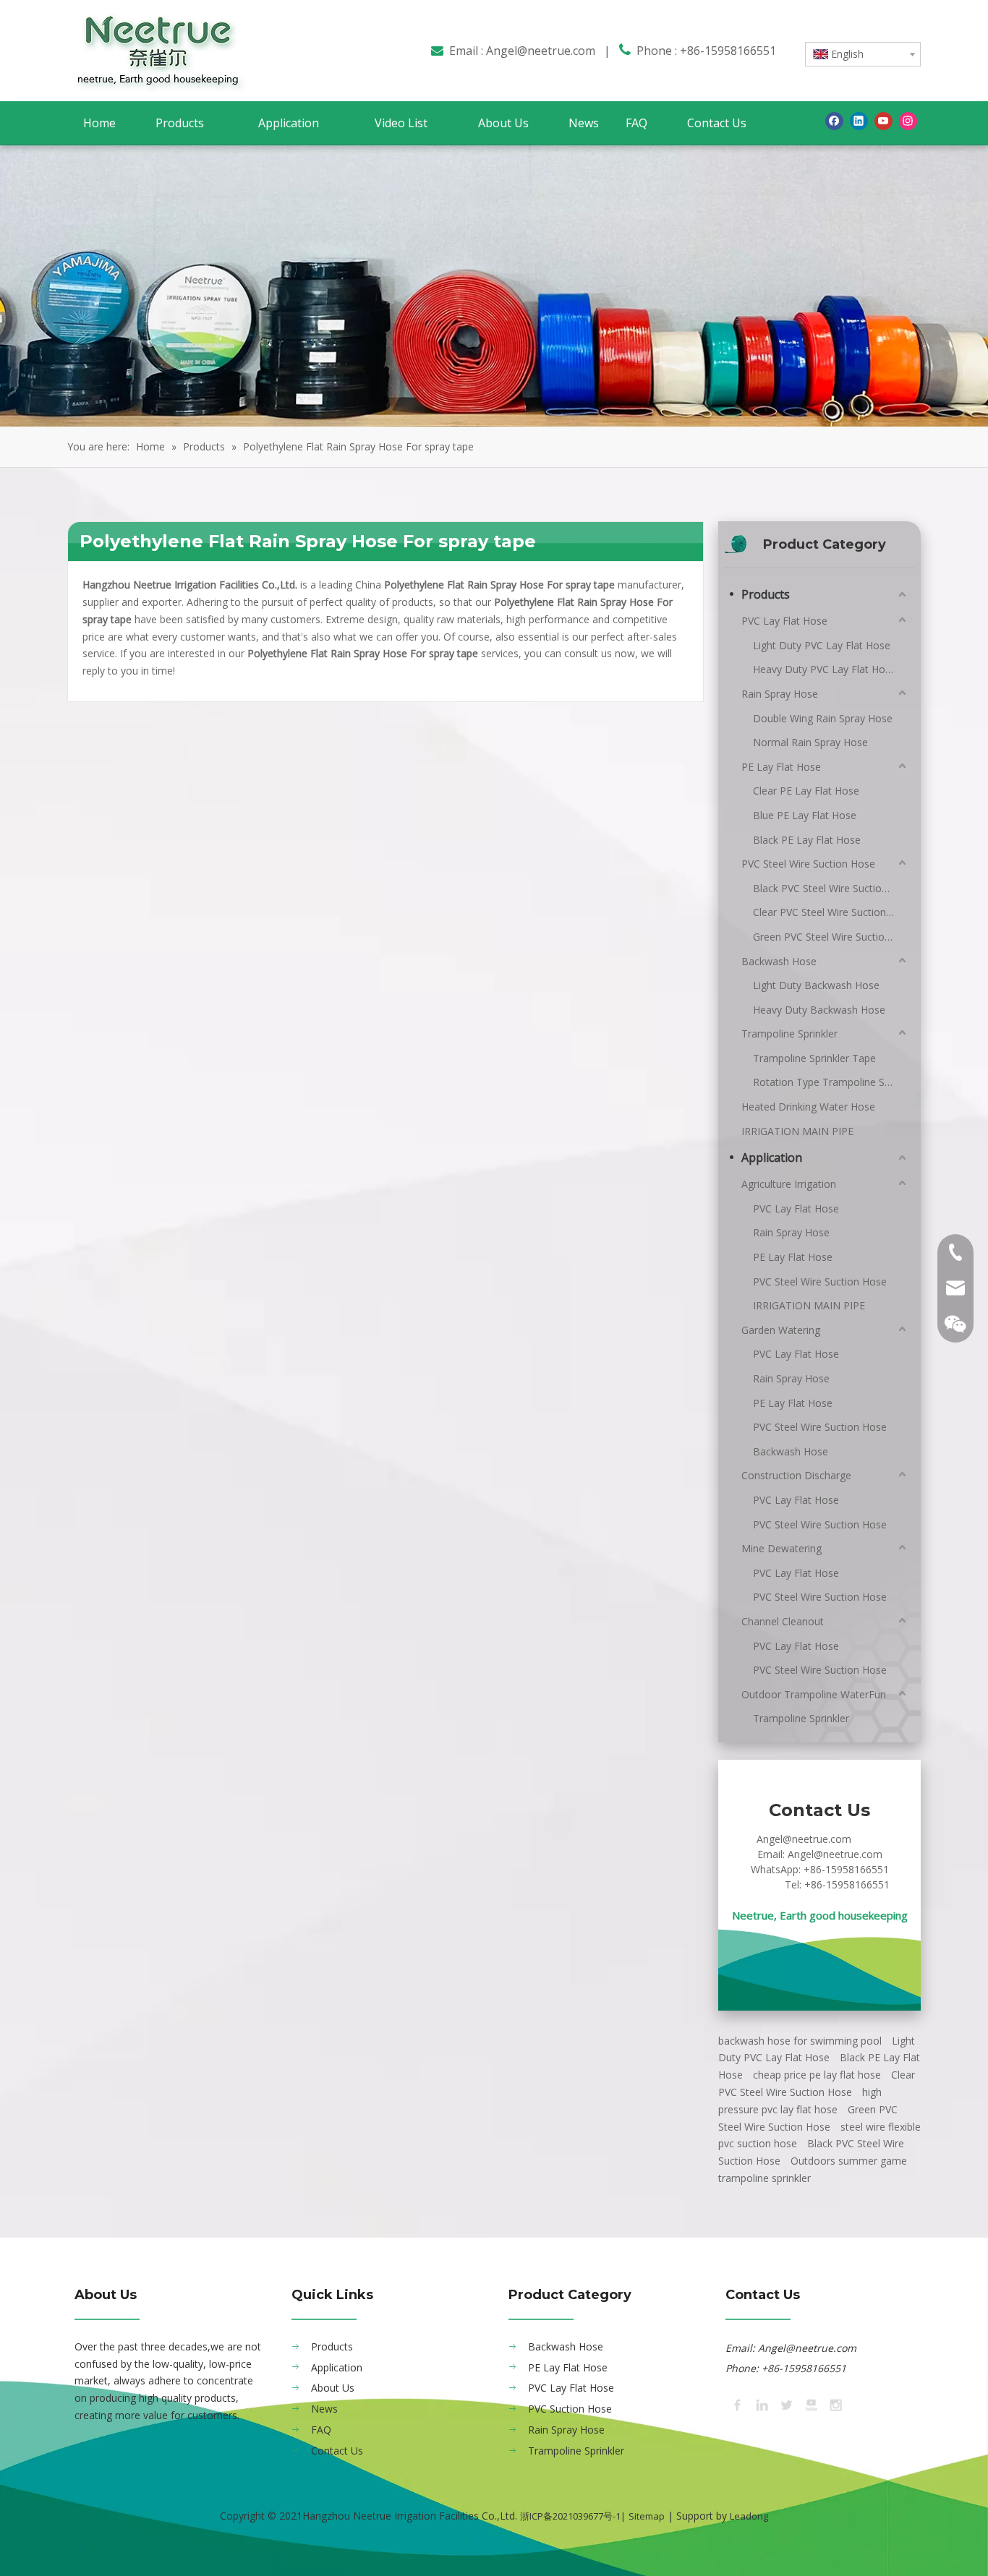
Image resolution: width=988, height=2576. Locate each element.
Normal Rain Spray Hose (810, 742)
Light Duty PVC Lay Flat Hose (822, 645)
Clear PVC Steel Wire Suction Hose (831, 912)
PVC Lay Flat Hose (784, 621)
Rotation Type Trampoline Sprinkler (831, 1082)
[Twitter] (785, 2404)
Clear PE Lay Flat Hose (806, 791)
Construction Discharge (796, 1475)
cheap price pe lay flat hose (817, 2075)
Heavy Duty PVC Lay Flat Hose (825, 669)
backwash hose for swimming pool (800, 2041)
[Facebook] (834, 121)
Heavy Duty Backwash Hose (819, 1010)
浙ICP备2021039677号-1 (570, 2516)
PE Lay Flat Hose (781, 767)
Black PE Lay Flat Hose (807, 840)
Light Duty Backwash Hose (816, 985)
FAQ (321, 2430)
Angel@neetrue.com (541, 51)
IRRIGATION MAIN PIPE (797, 1131)
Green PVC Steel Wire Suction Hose (831, 937)
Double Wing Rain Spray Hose (823, 718)
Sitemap (647, 2516)
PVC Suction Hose (570, 2409)
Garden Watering (781, 1330)
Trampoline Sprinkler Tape (814, 1058)
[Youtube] (883, 121)
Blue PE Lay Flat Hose (805, 815)
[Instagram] (908, 121)
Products (766, 594)
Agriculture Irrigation (789, 1184)
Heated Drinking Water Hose (808, 1107)
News (324, 2409)
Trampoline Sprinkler (789, 1034)
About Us (333, 2388)
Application (772, 1158)
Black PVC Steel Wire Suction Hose (831, 888)
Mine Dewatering (782, 1548)
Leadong (749, 2516)
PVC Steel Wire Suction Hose (808, 864)
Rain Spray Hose (780, 694)
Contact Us (337, 2451)
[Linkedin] (859, 121)
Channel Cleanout (783, 1621)
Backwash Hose (779, 961)
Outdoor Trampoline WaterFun (814, 1694)
